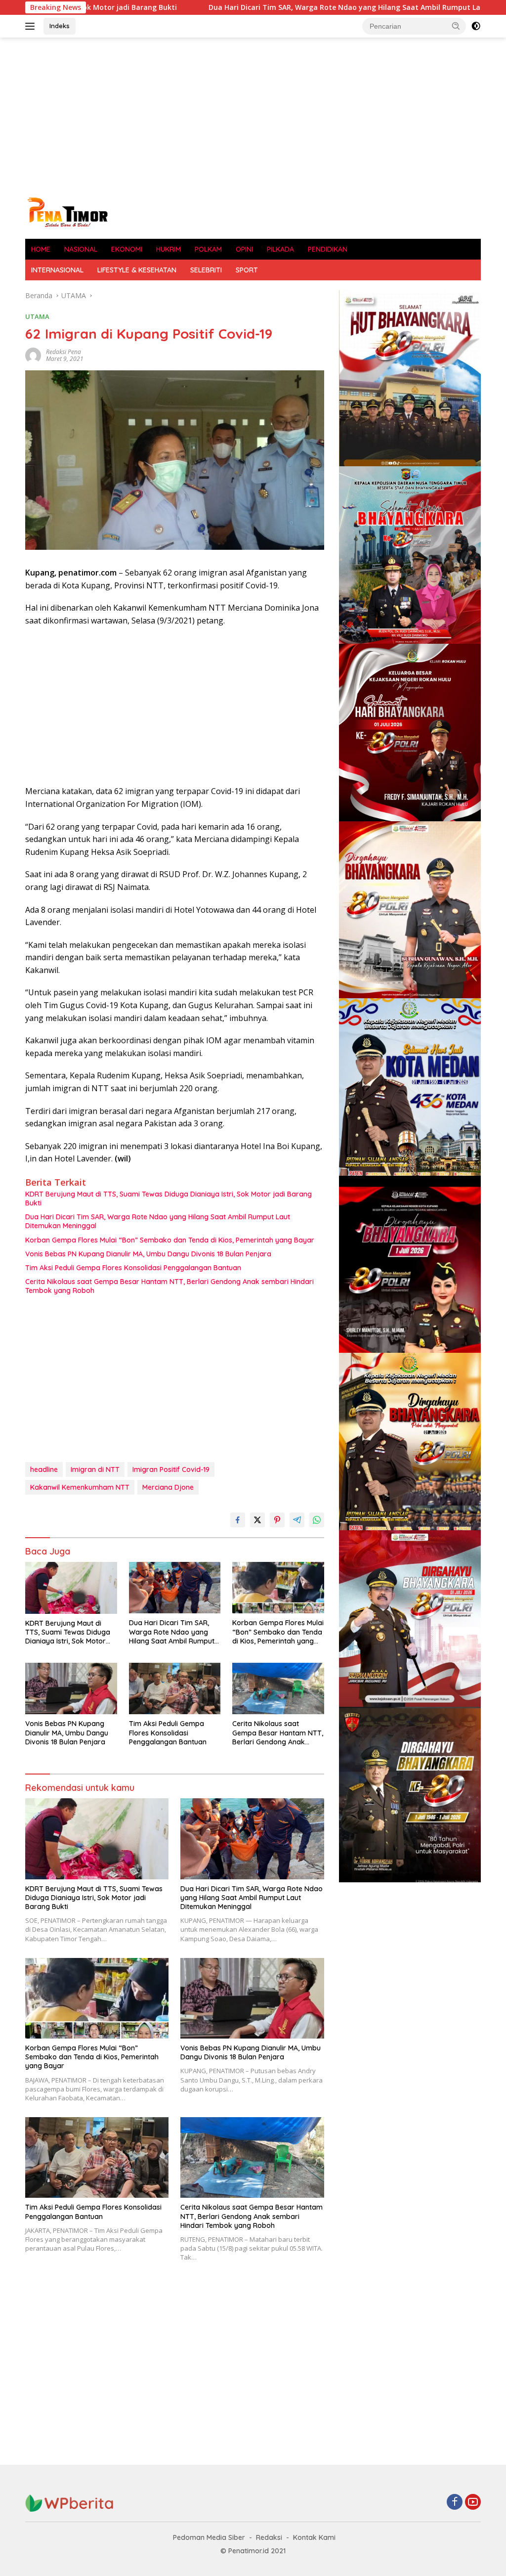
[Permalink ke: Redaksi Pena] (33, 355)
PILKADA (280, 249)
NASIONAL (81, 249)
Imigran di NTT (95, 1469)
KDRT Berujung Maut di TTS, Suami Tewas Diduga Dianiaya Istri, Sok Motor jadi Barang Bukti (169, 1199)
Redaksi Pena (63, 352)
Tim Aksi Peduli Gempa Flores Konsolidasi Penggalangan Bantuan (133, 1268)
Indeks (60, 26)
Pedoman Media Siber (209, 2537)
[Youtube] (473, 2503)
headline (44, 1469)
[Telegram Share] (297, 1520)
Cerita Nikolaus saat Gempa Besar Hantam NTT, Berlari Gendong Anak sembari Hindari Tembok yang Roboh (169, 1286)
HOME (41, 249)
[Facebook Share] (238, 1520)
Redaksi (269, 2537)
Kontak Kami (314, 2537)
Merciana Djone (168, 1487)
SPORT (247, 270)
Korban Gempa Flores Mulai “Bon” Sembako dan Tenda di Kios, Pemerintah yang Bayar (170, 1240)
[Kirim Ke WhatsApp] (317, 1520)
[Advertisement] (253, 117)
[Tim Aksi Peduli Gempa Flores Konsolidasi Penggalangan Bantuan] (175, 1688)
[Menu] (32, 26)
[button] (456, 26)
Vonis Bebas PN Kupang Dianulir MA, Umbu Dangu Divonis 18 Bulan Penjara (148, 1254)
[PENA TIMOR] (67, 211)
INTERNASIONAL (57, 270)
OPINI (244, 249)
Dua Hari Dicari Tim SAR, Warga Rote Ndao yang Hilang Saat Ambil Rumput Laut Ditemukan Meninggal (286, 7)
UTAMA (37, 316)
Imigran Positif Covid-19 (171, 1469)
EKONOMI (127, 249)
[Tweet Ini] (257, 1520)
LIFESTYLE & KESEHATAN (137, 270)
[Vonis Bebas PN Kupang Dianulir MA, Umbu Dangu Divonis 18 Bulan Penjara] (71, 1688)
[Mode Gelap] (476, 26)
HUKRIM (169, 249)
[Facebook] (455, 2503)
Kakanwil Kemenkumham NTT (80, 1487)
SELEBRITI (206, 270)
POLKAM (208, 249)
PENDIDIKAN (328, 249)
